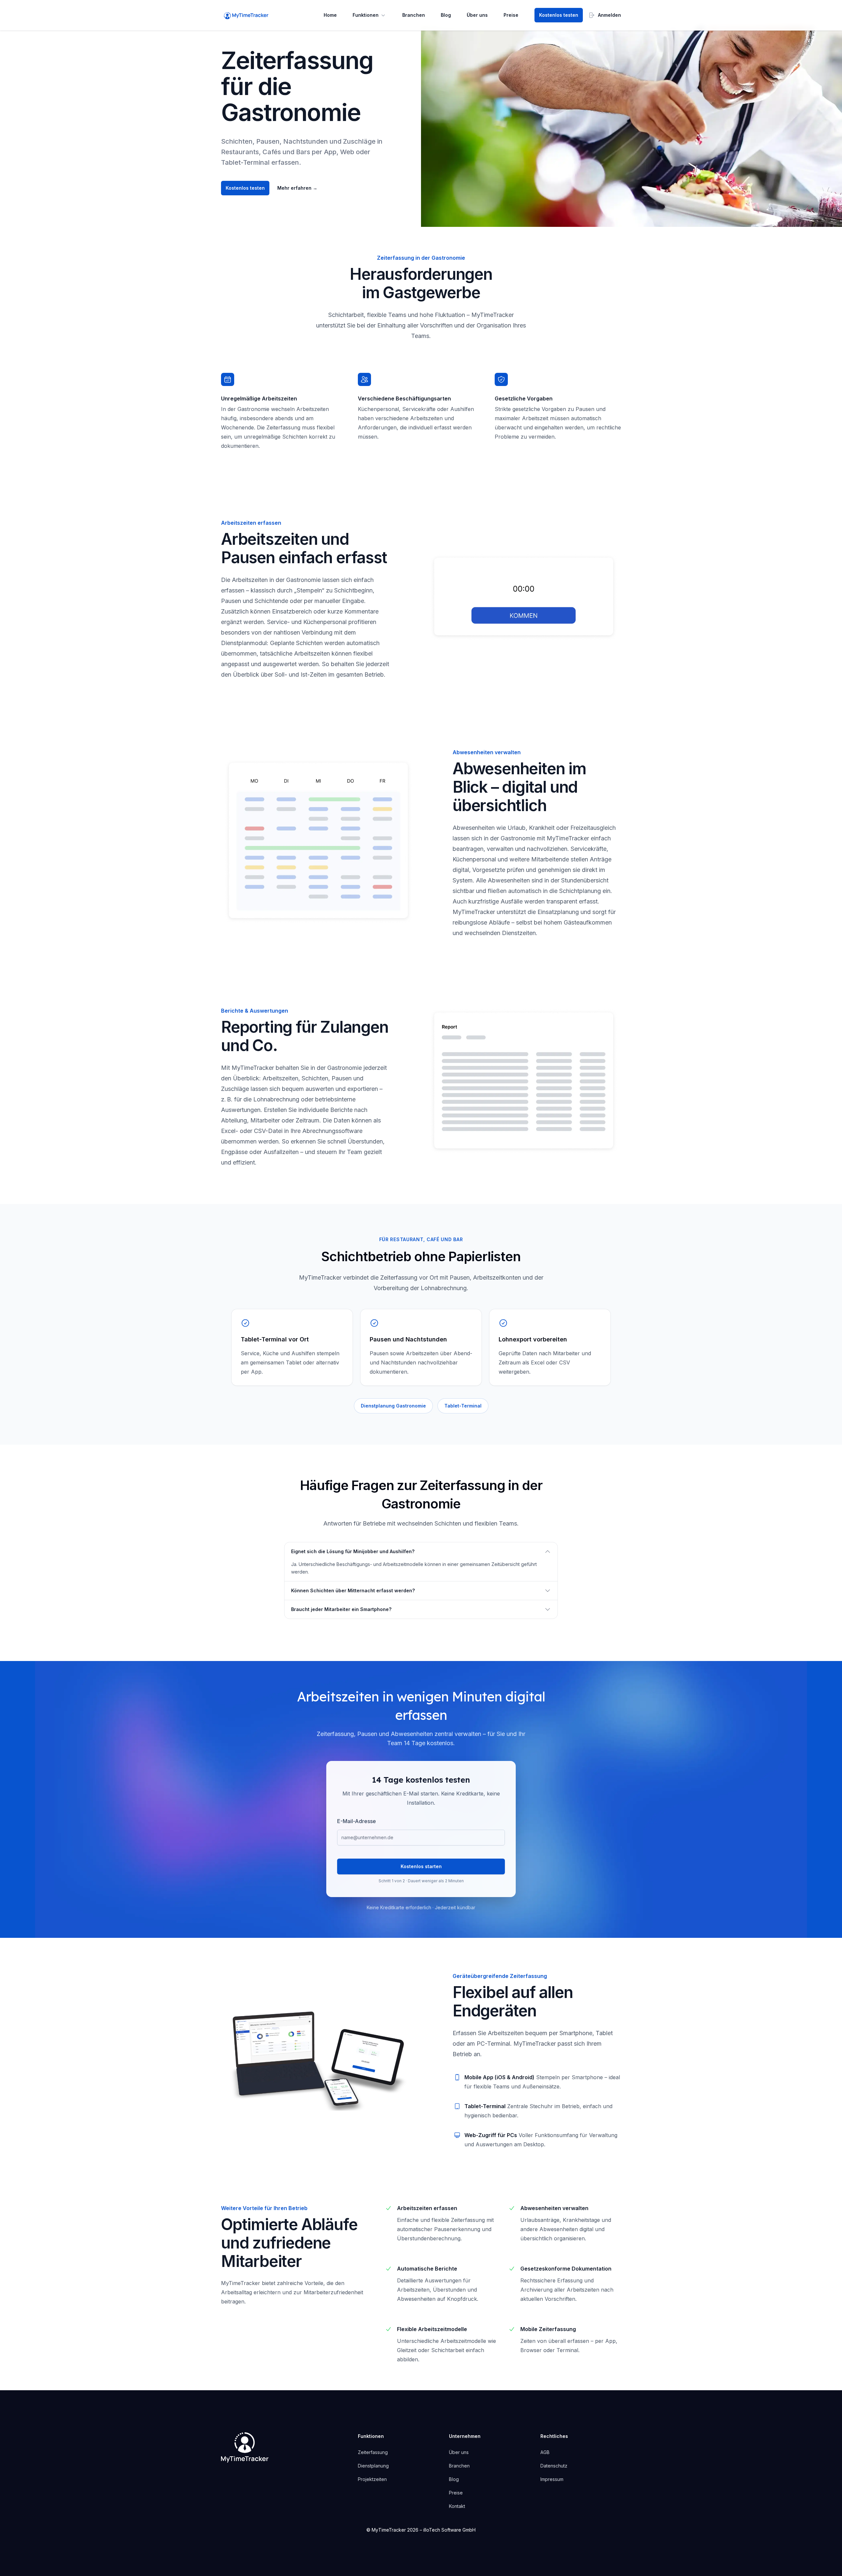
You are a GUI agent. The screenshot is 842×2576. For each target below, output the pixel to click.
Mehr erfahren (297, 188)
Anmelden (609, 15)
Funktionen (366, 15)
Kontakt (457, 2506)
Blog (446, 15)
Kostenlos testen (559, 15)
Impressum (552, 2479)
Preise (511, 15)
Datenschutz (554, 2466)
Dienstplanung (373, 2466)
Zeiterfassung (373, 2452)
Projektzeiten (372, 2479)
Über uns (477, 15)
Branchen (414, 15)
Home (330, 15)
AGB (545, 2452)
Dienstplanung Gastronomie (393, 1406)
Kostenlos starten (421, 1866)
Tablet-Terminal (463, 1406)
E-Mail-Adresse (357, 1821)
